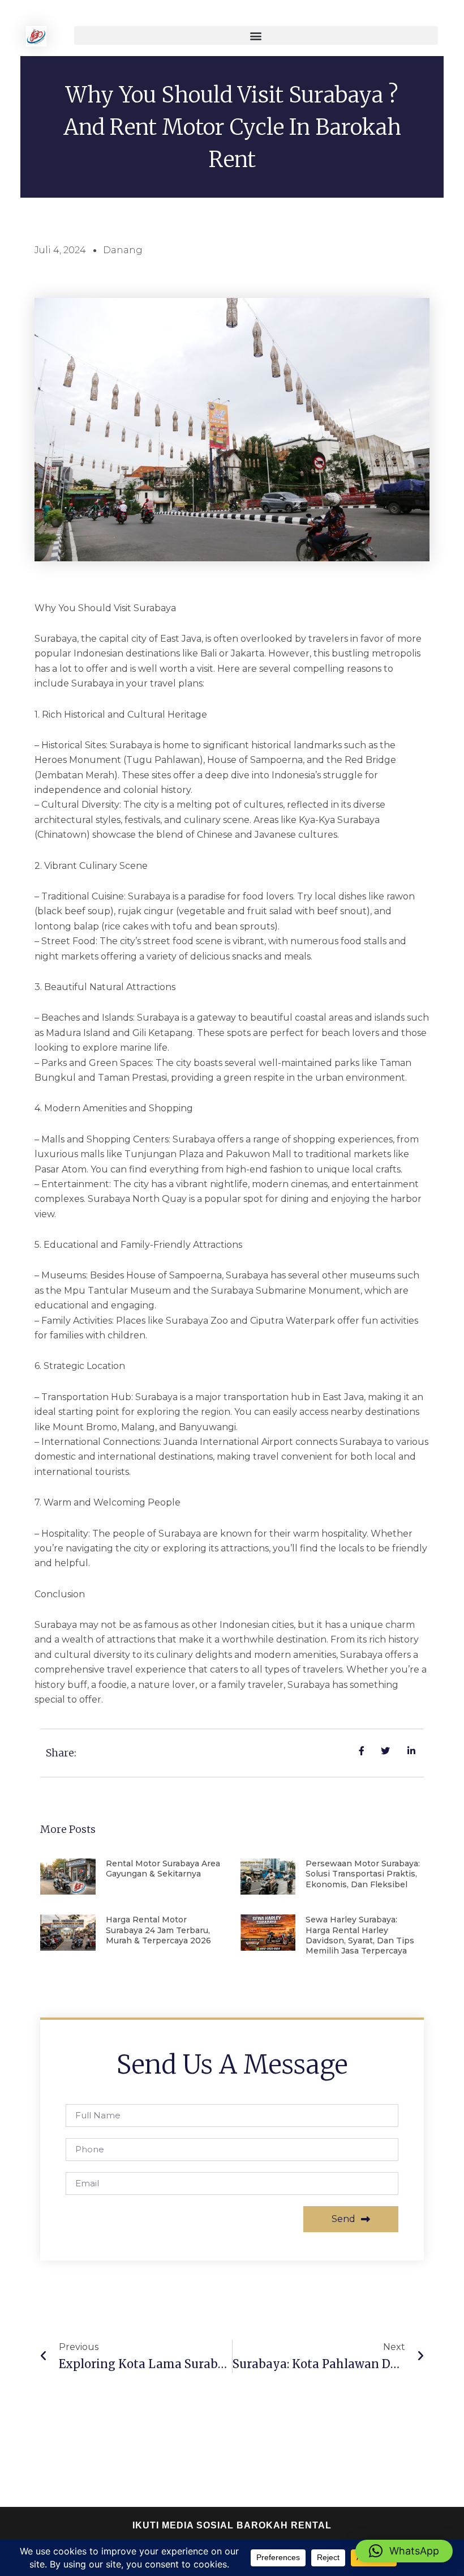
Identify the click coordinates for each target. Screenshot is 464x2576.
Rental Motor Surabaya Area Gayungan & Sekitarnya (163, 1869)
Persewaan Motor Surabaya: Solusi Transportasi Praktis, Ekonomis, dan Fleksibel (363, 1874)
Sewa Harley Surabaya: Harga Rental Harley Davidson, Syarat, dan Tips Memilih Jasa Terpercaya (360, 1935)
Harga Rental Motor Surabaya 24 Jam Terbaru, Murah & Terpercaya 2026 (158, 1930)
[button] (256, 35)
